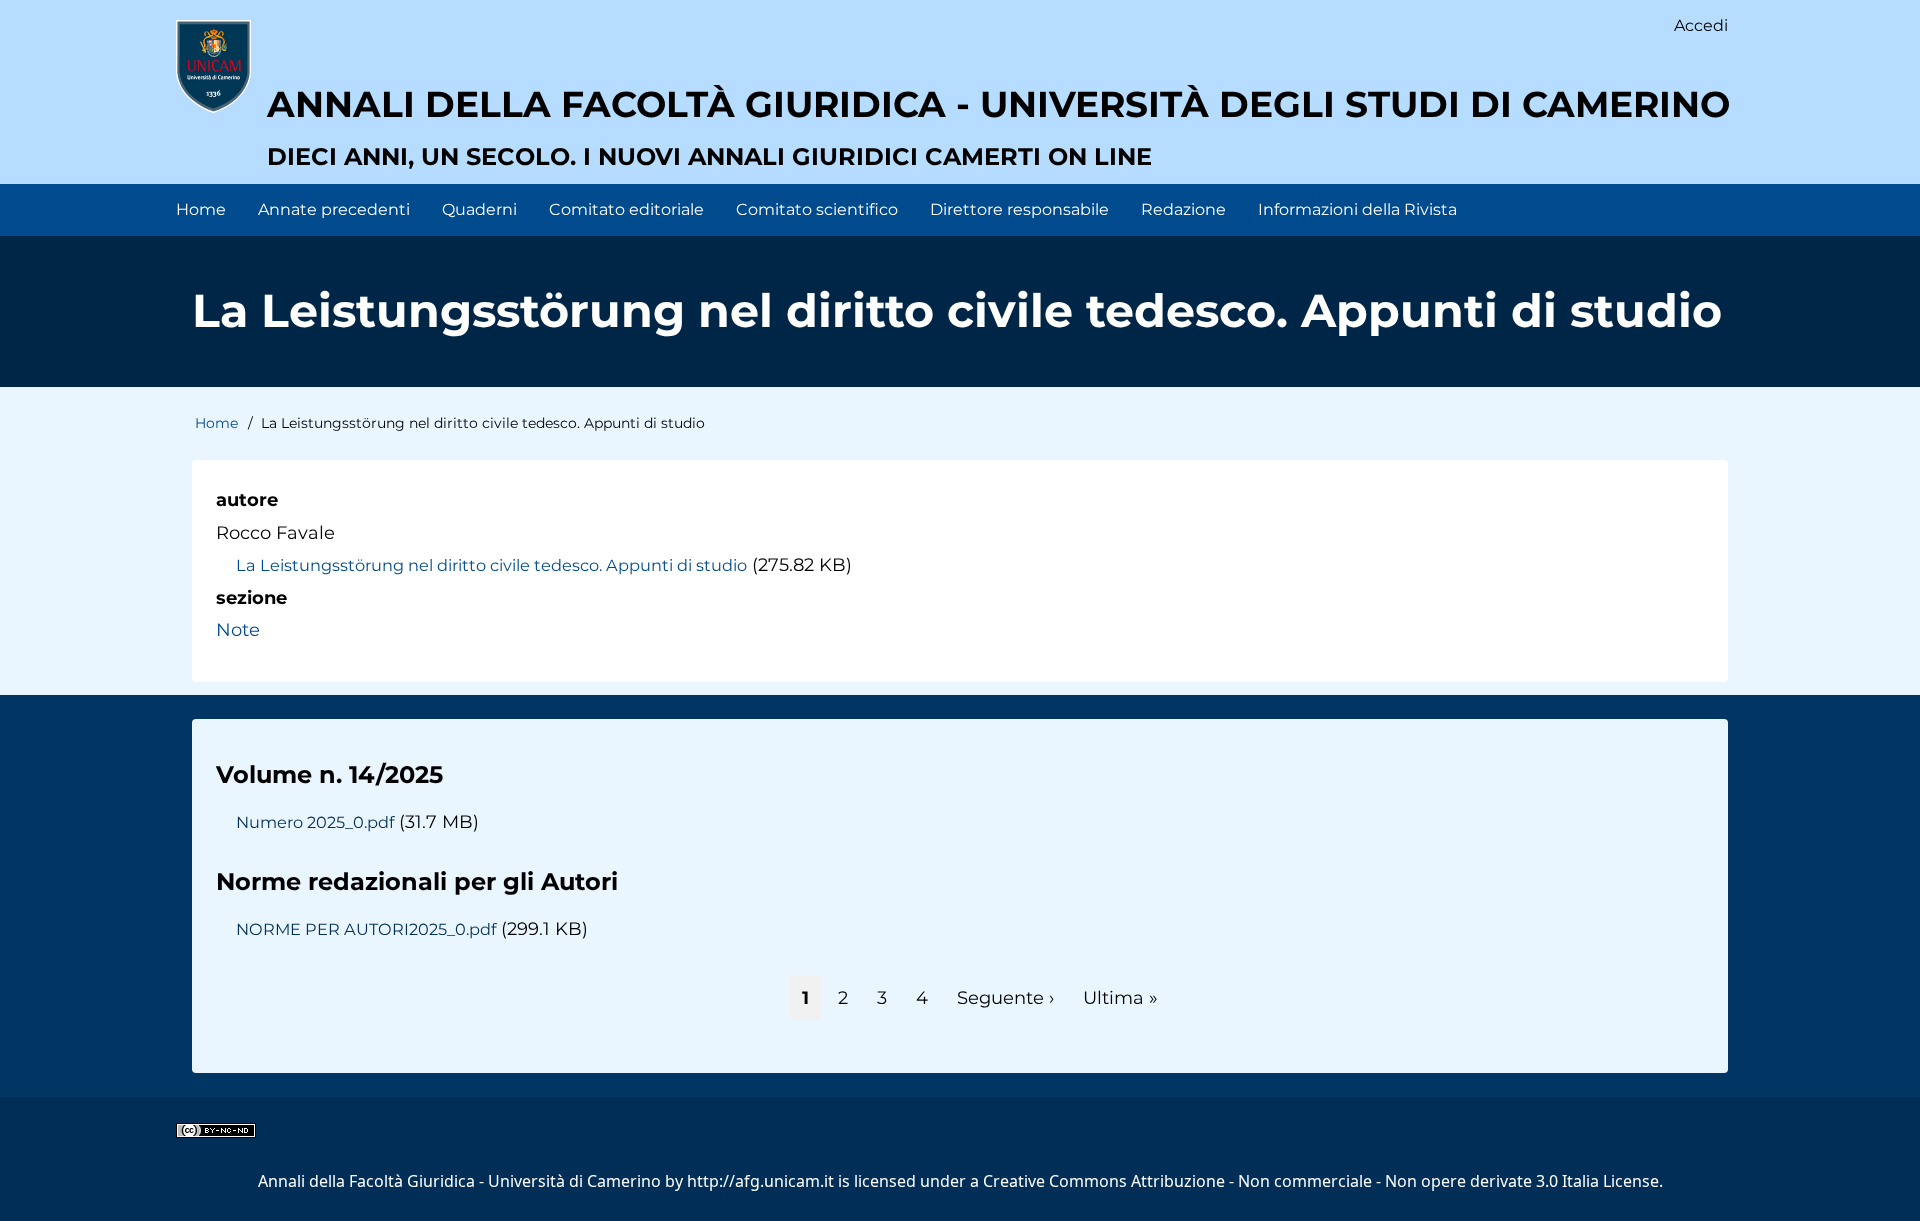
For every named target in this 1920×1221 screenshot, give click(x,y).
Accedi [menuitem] (1701, 25)
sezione (251, 598)
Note (238, 630)
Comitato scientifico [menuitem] (817, 209)
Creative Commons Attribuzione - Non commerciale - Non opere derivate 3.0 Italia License (1321, 1181)
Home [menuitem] (201, 209)
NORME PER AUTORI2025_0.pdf (366, 929)
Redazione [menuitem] (1183, 209)
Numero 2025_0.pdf (315, 822)
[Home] (213, 66)
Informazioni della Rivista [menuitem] (1357, 209)
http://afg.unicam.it (760, 1181)
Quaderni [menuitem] (479, 209)
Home (216, 423)
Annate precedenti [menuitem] (334, 209)
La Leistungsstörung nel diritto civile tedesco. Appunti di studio (491, 565)
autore (247, 500)
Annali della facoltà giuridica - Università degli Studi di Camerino (998, 104)
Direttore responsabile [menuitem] (1019, 209)
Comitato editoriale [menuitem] (626, 209)
